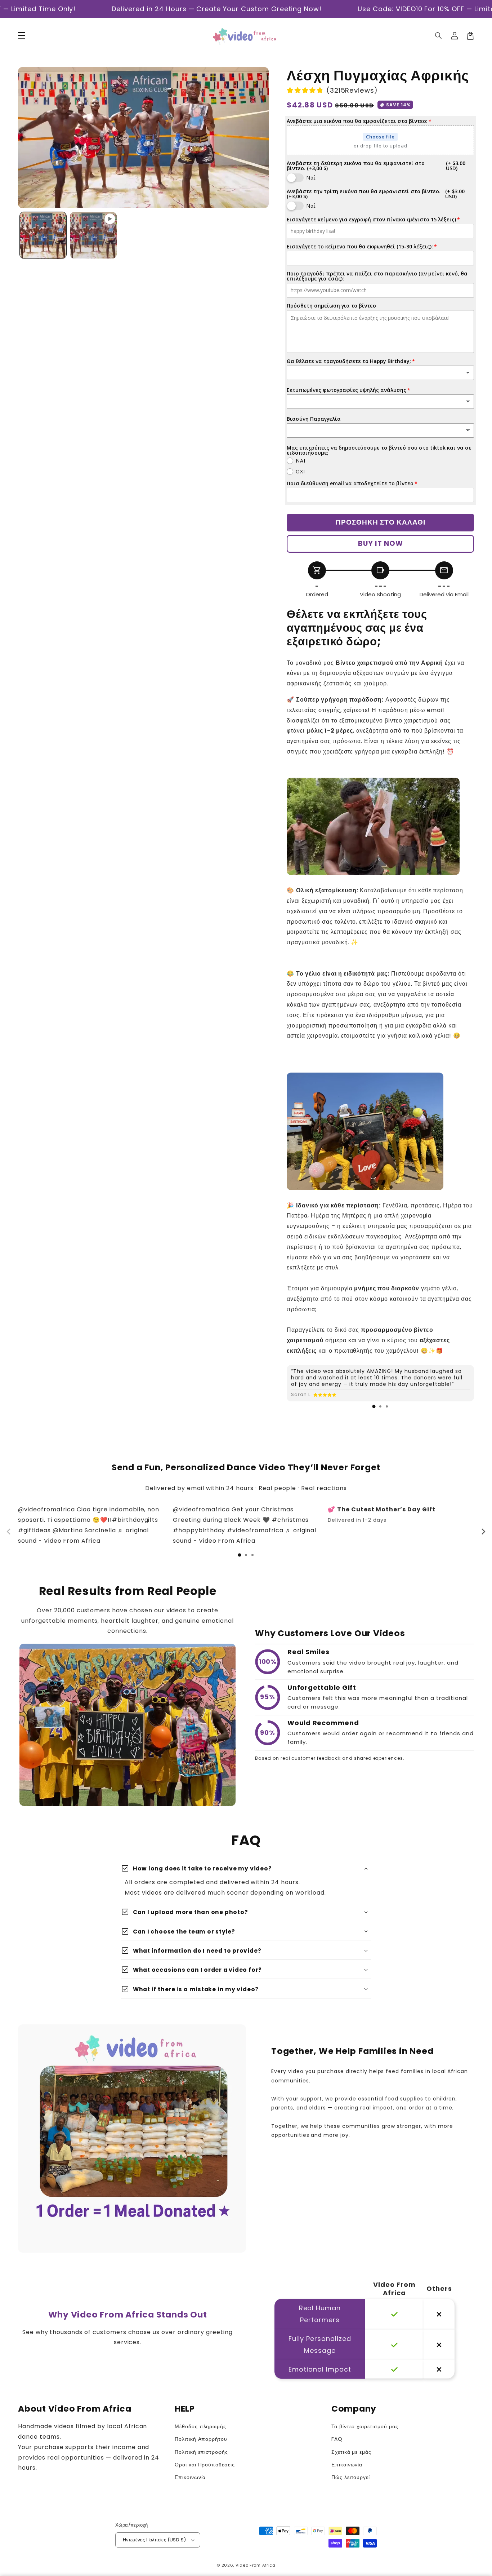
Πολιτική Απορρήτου (201, 2439)
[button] (439, 36)
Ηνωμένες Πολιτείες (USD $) (154, 2540)
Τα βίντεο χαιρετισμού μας (365, 2426)
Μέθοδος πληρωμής (200, 2426)
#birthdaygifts (135, 1520)
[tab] (374, 1406)
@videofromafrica (46, 1509)
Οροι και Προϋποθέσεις (205, 2465)
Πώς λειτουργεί (351, 2477)
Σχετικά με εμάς (351, 2452)
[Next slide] (483, 1532)
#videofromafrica (255, 1530)
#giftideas (34, 1530)
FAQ (337, 2439)
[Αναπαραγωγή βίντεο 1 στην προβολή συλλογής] (93, 235)
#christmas (290, 1520)
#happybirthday (199, 1530)
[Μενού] (22, 36)
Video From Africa (256, 2565)
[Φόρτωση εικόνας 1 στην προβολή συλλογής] (43, 235)
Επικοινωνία (190, 2477)
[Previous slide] (9, 1532)
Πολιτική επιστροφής (201, 2452)
